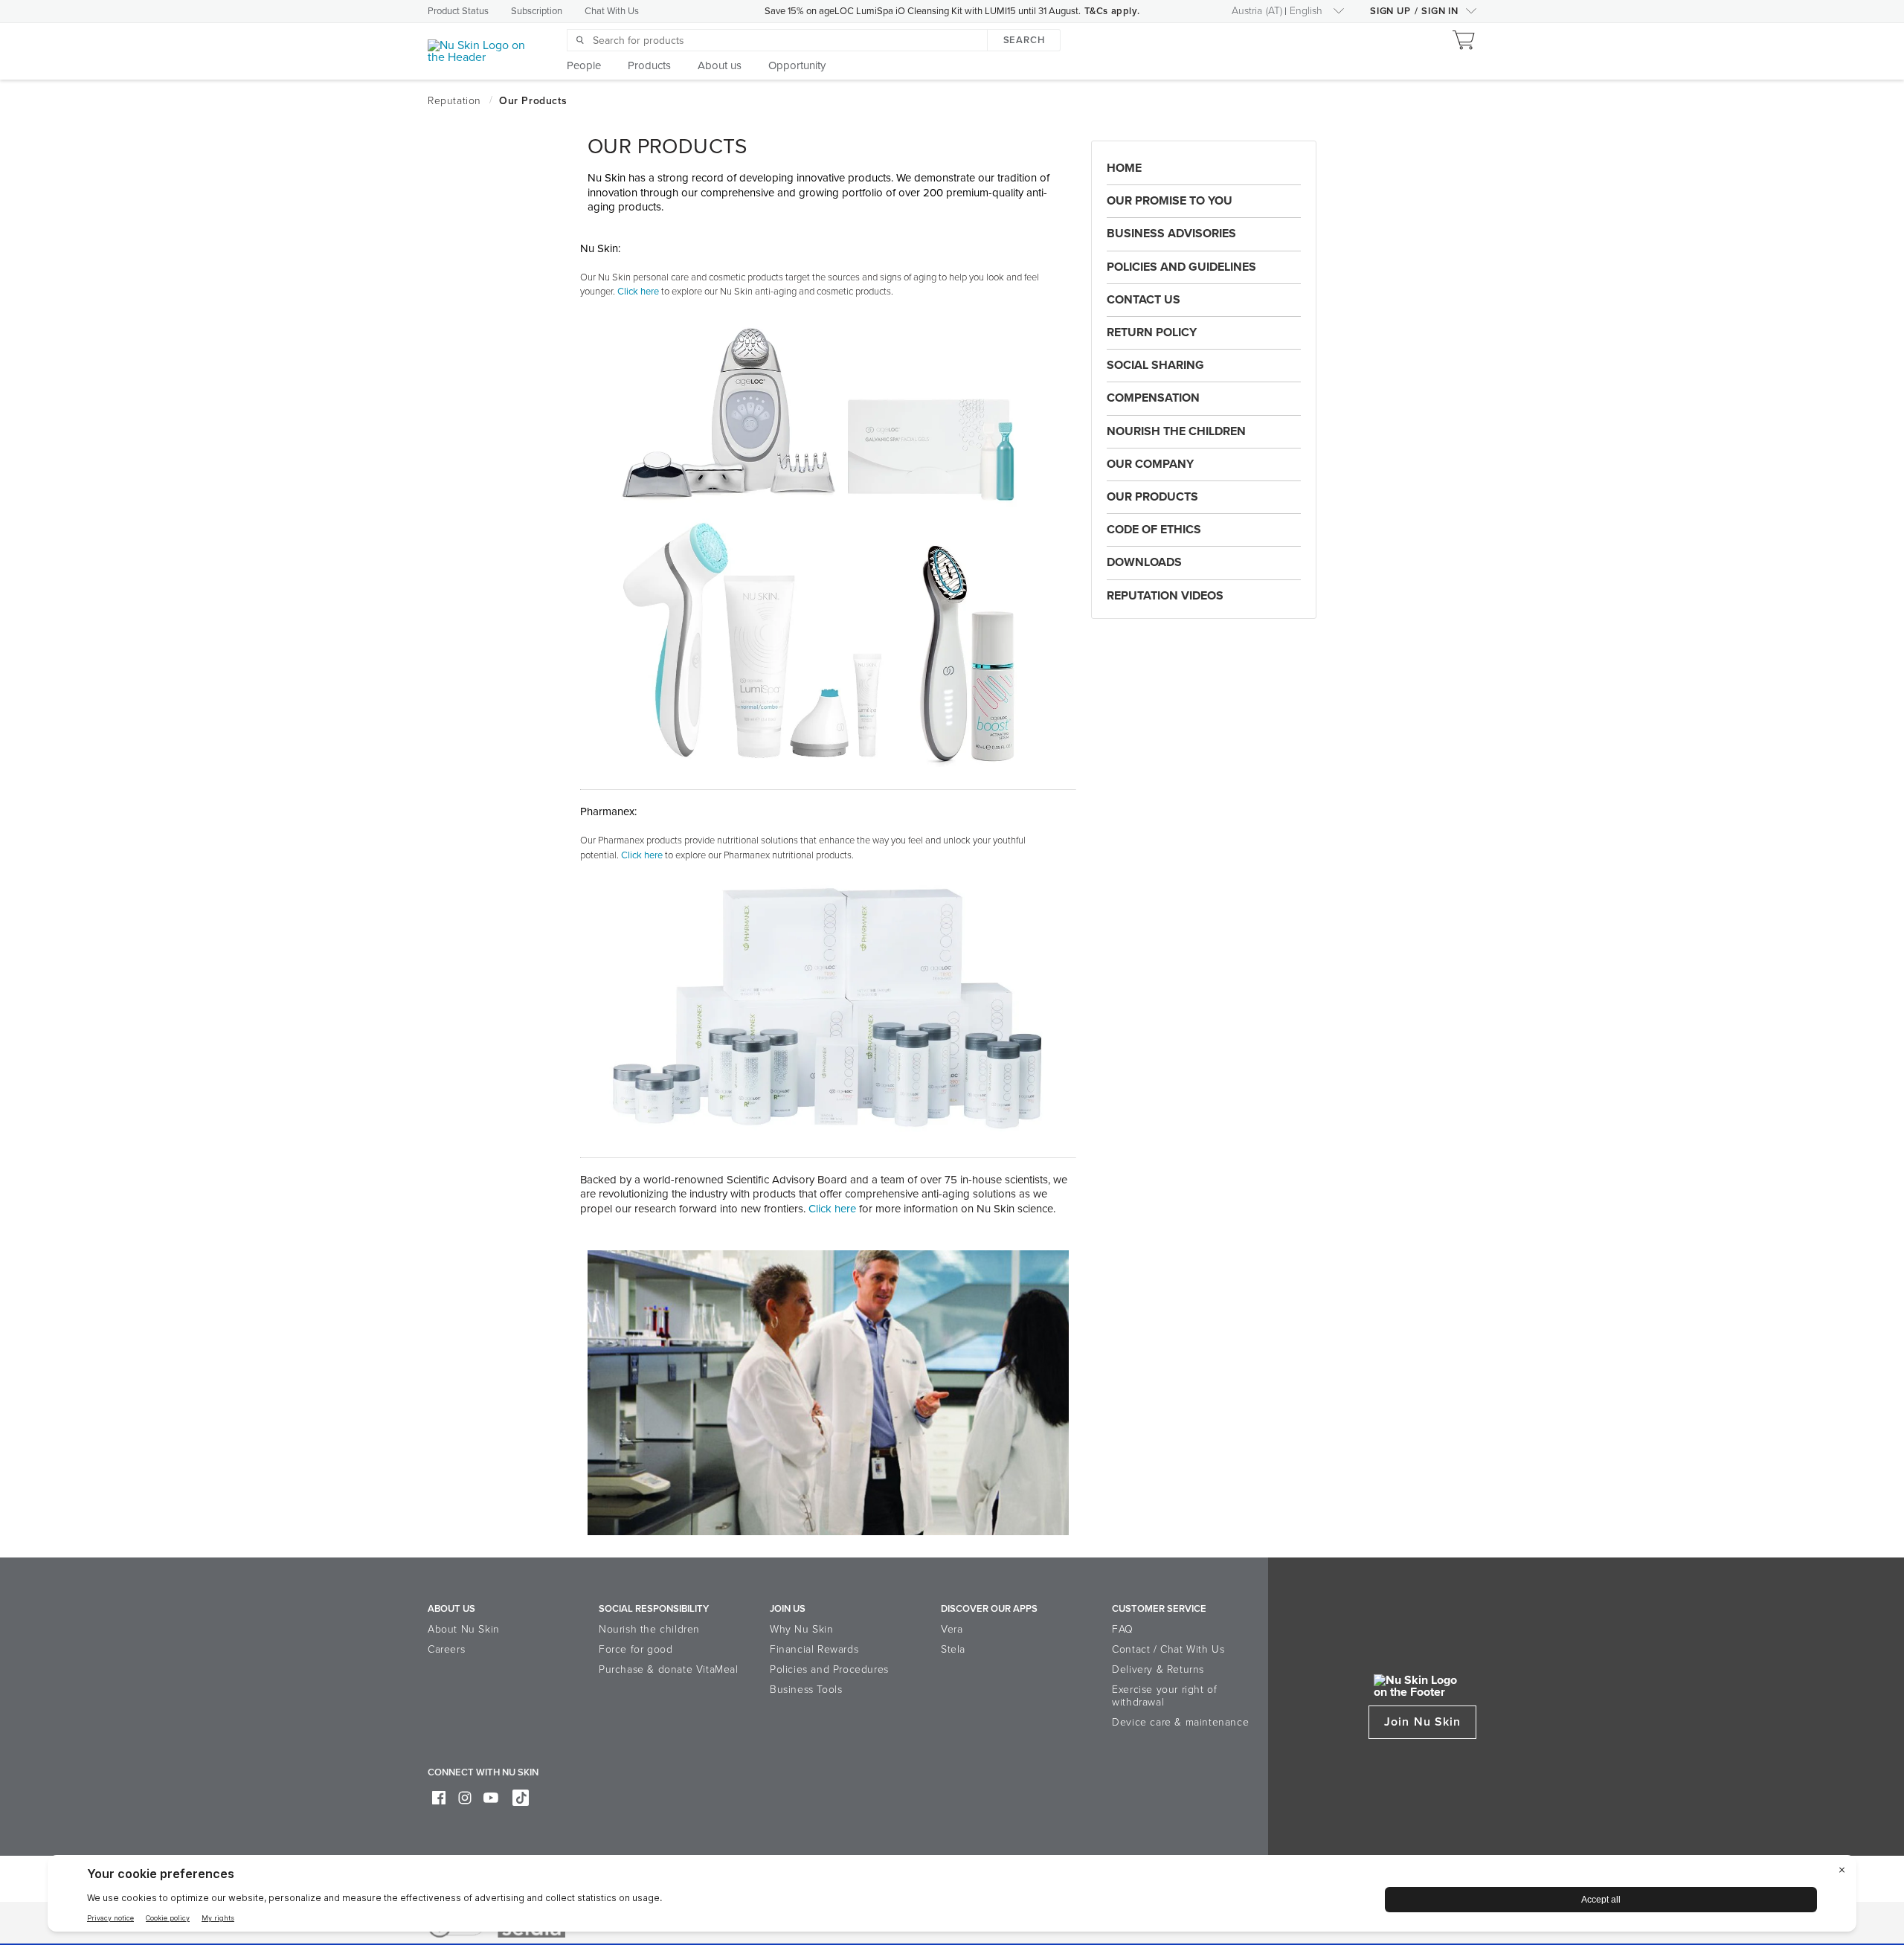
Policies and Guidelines (1181, 267)
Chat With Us (612, 11)
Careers (446, 1649)
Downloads (1144, 562)
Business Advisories (1171, 234)
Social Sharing (1155, 365)
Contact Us (1144, 300)
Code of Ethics (1154, 530)
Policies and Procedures (829, 1669)
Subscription (537, 11)
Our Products (1152, 497)
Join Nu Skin (1422, 1722)
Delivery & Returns (1158, 1669)
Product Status (458, 11)
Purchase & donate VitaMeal (669, 1669)
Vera (952, 1629)
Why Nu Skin (802, 1629)
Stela (953, 1649)
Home (1124, 168)
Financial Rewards (814, 1649)
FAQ (1123, 1629)
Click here (834, 1209)
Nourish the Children (1176, 431)
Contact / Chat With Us (1168, 1649)
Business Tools (806, 1690)
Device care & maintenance (1180, 1722)
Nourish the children (649, 1629)
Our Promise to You (1170, 201)
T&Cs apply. (1112, 11)
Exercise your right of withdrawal (1164, 1696)
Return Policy (1152, 332)
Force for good (636, 1649)
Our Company (1150, 464)
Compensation (1153, 398)
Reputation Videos (1165, 596)
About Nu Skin (464, 1629)
